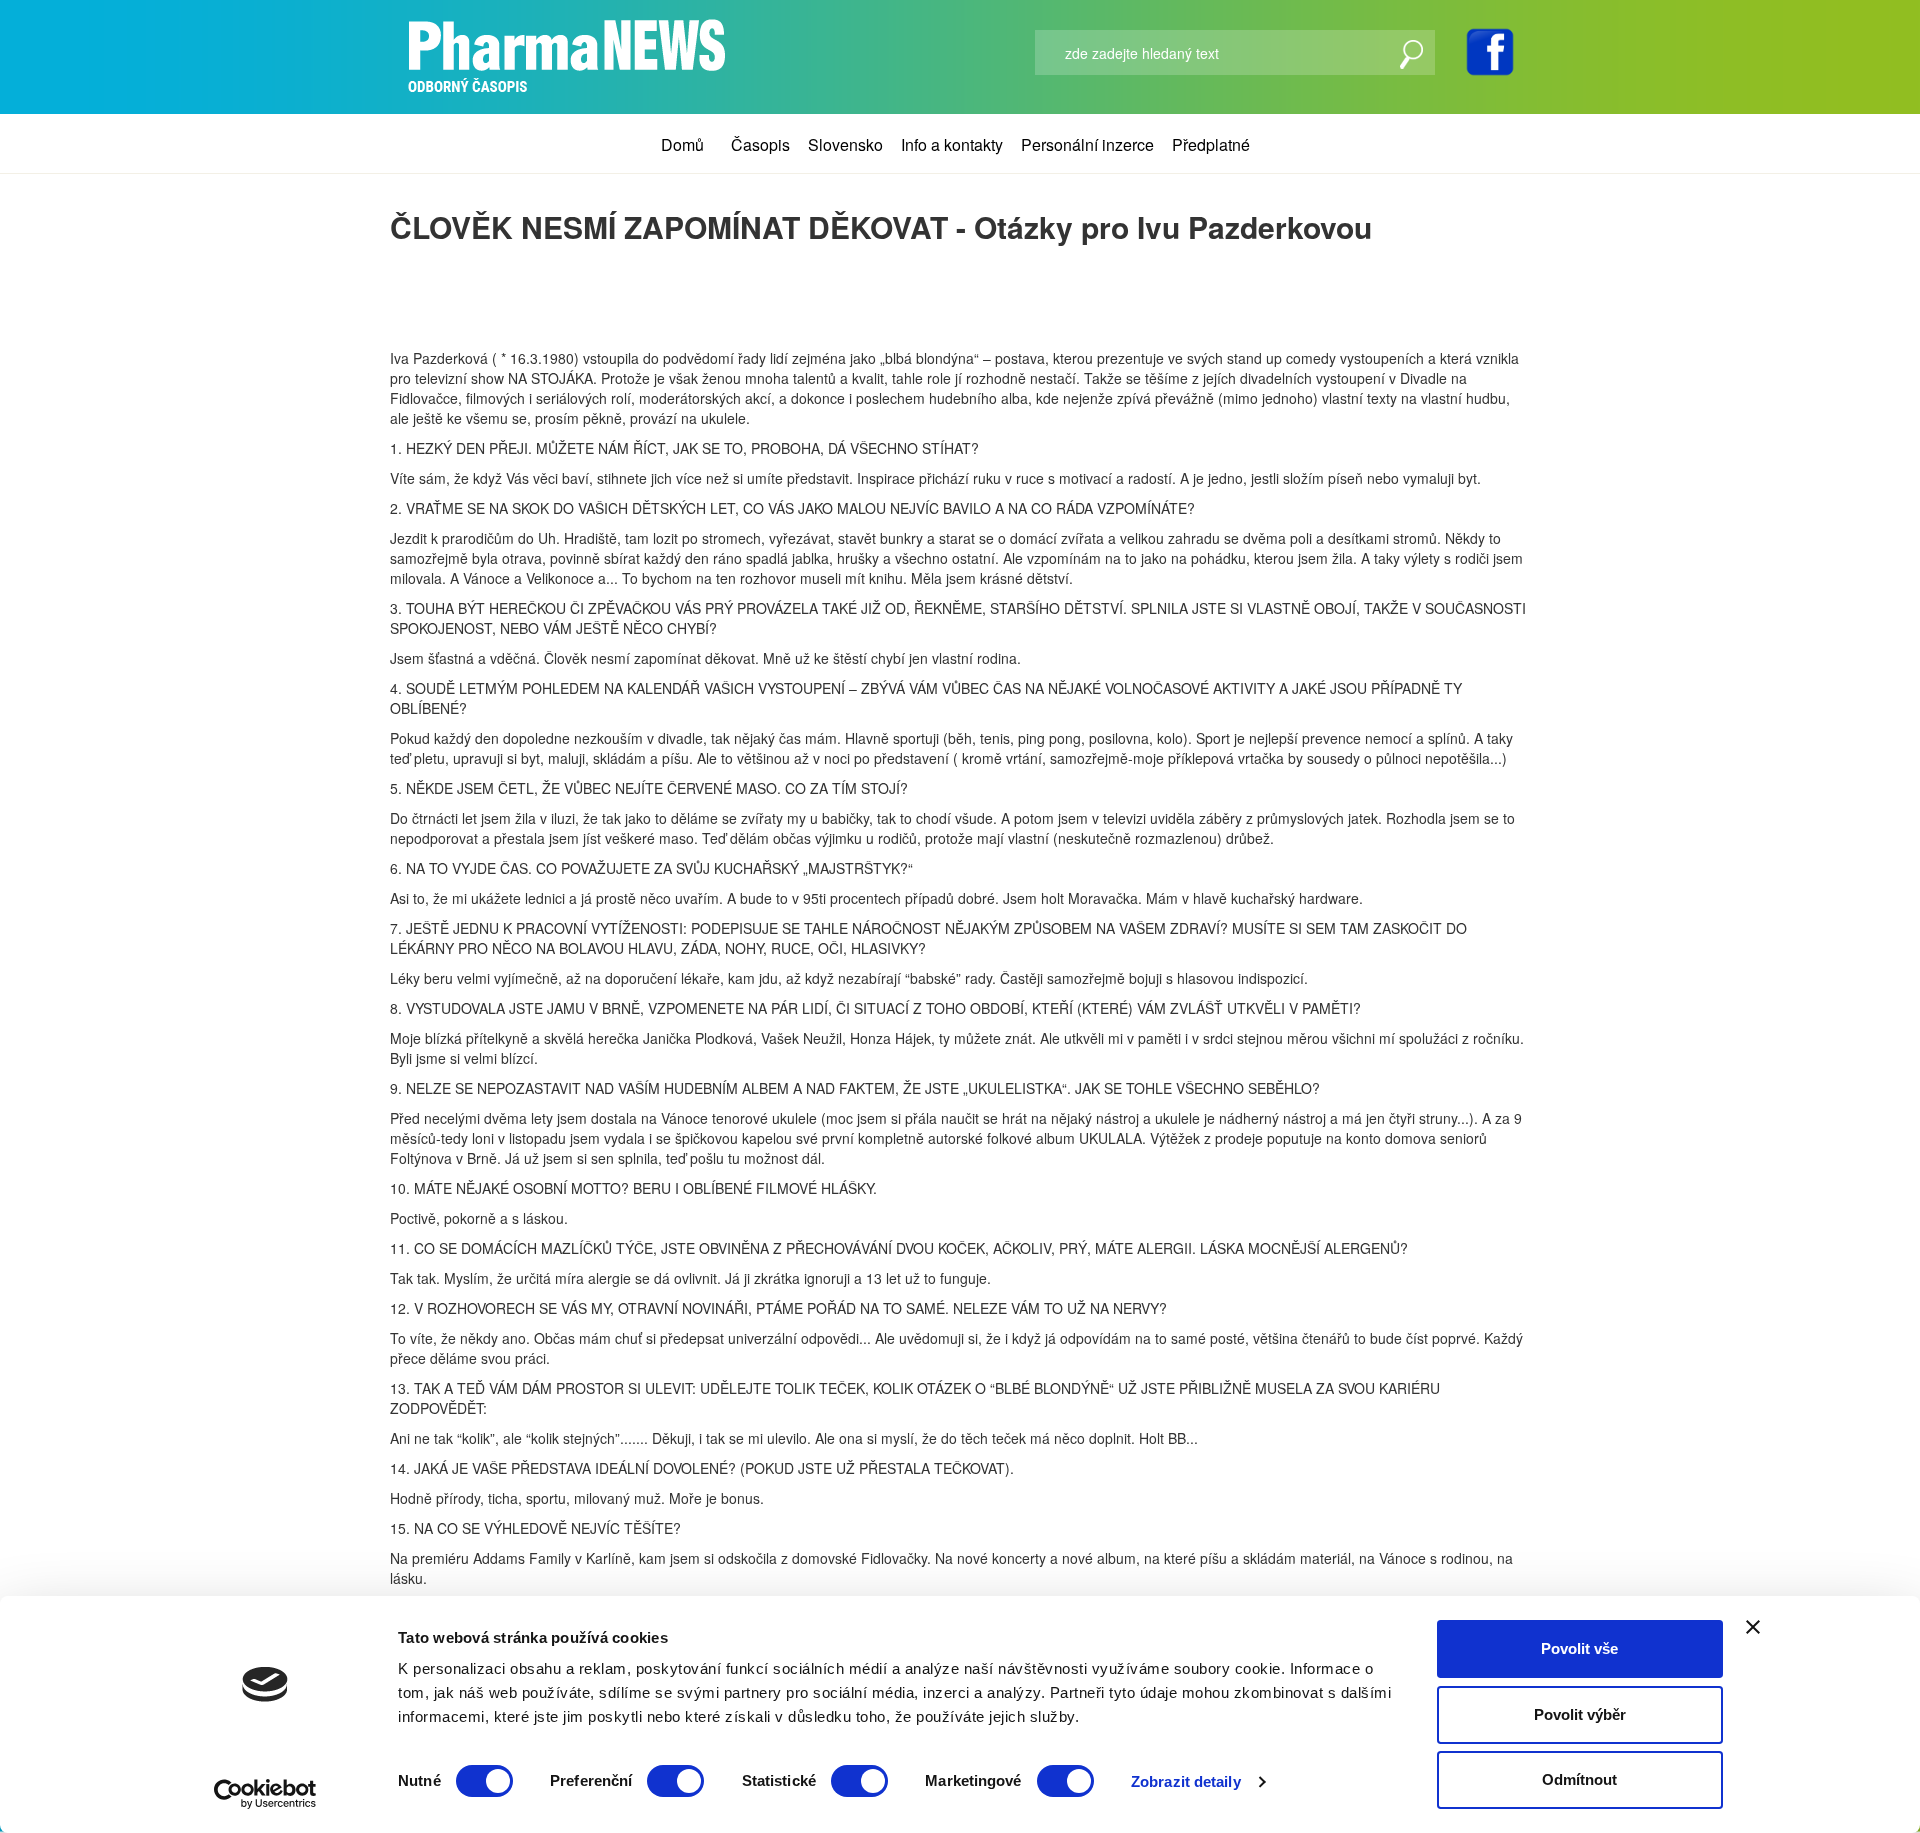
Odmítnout (1579, 1779)
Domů (682, 145)
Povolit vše (1579, 1648)
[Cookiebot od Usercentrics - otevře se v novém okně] (265, 1794)
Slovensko (845, 145)
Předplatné (1211, 145)
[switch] (675, 1781)
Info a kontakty (952, 145)
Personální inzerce (1087, 145)
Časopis (760, 145)
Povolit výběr (1580, 1714)
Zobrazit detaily (1186, 1781)
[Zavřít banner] (1753, 1627)
